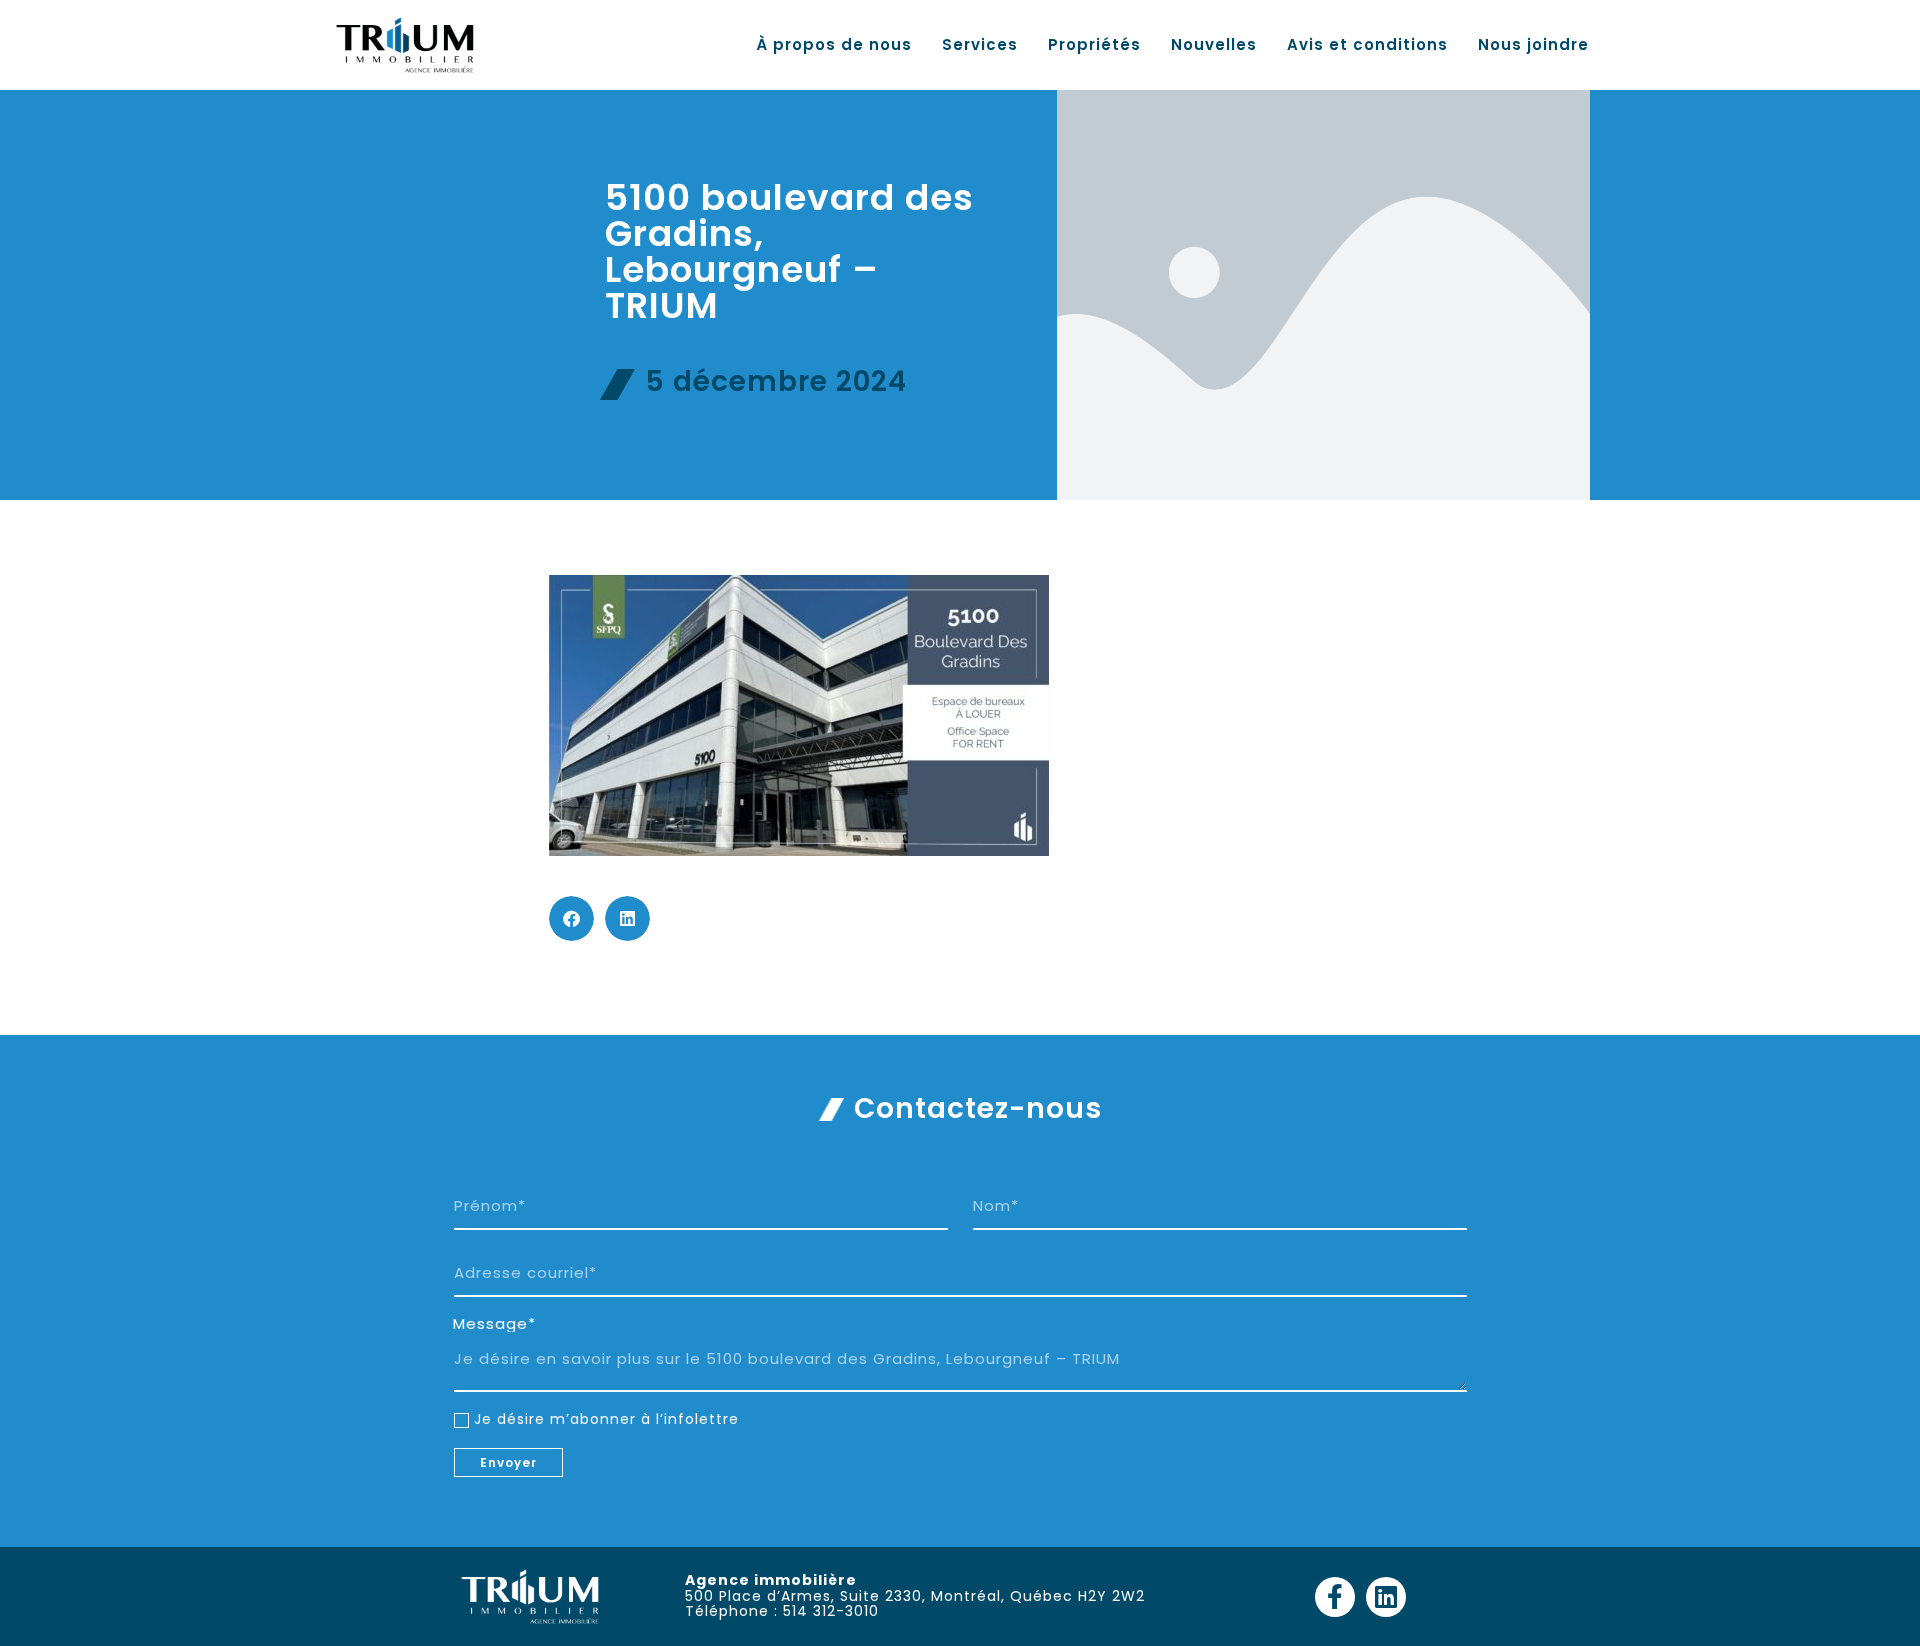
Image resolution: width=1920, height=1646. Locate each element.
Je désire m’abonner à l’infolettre (606, 1419)
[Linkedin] (1386, 1597)
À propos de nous (834, 45)
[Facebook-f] (1335, 1597)
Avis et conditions (1367, 45)
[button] (571, 918)
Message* (494, 1324)
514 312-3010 (831, 1611)
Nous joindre (1533, 45)
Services (980, 45)
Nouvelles (1214, 45)
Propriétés (1094, 45)
